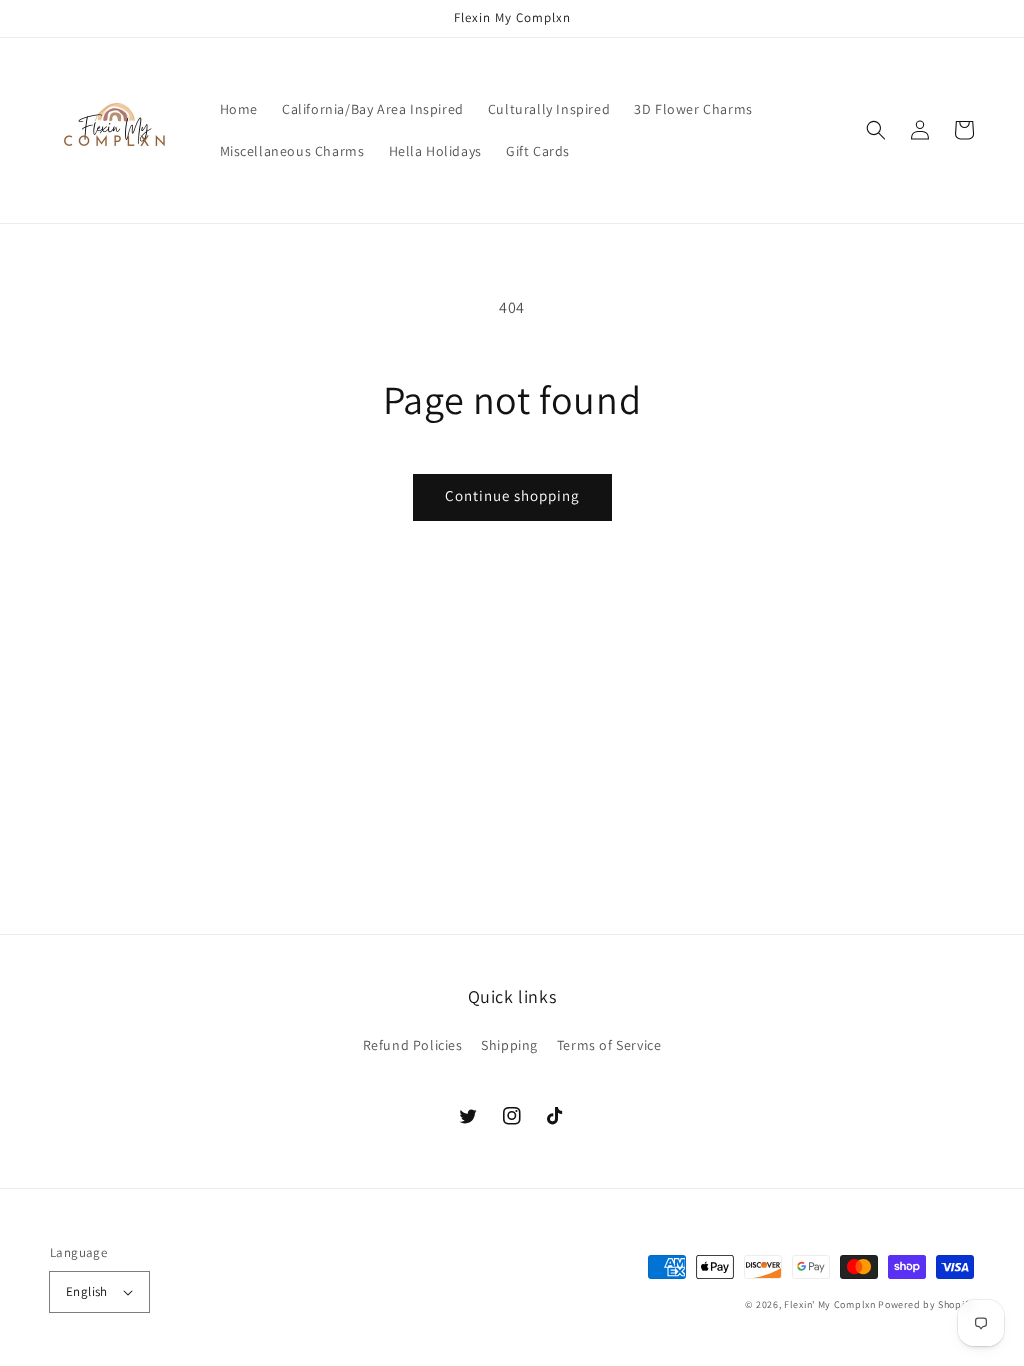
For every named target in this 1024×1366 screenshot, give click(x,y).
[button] (876, 130)
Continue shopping (512, 495)
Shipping (509, 1045)
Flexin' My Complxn (830, 1304)
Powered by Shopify (926, 1304)
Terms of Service (609, 1045)
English (87, 1291)
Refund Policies (413, 1045)
